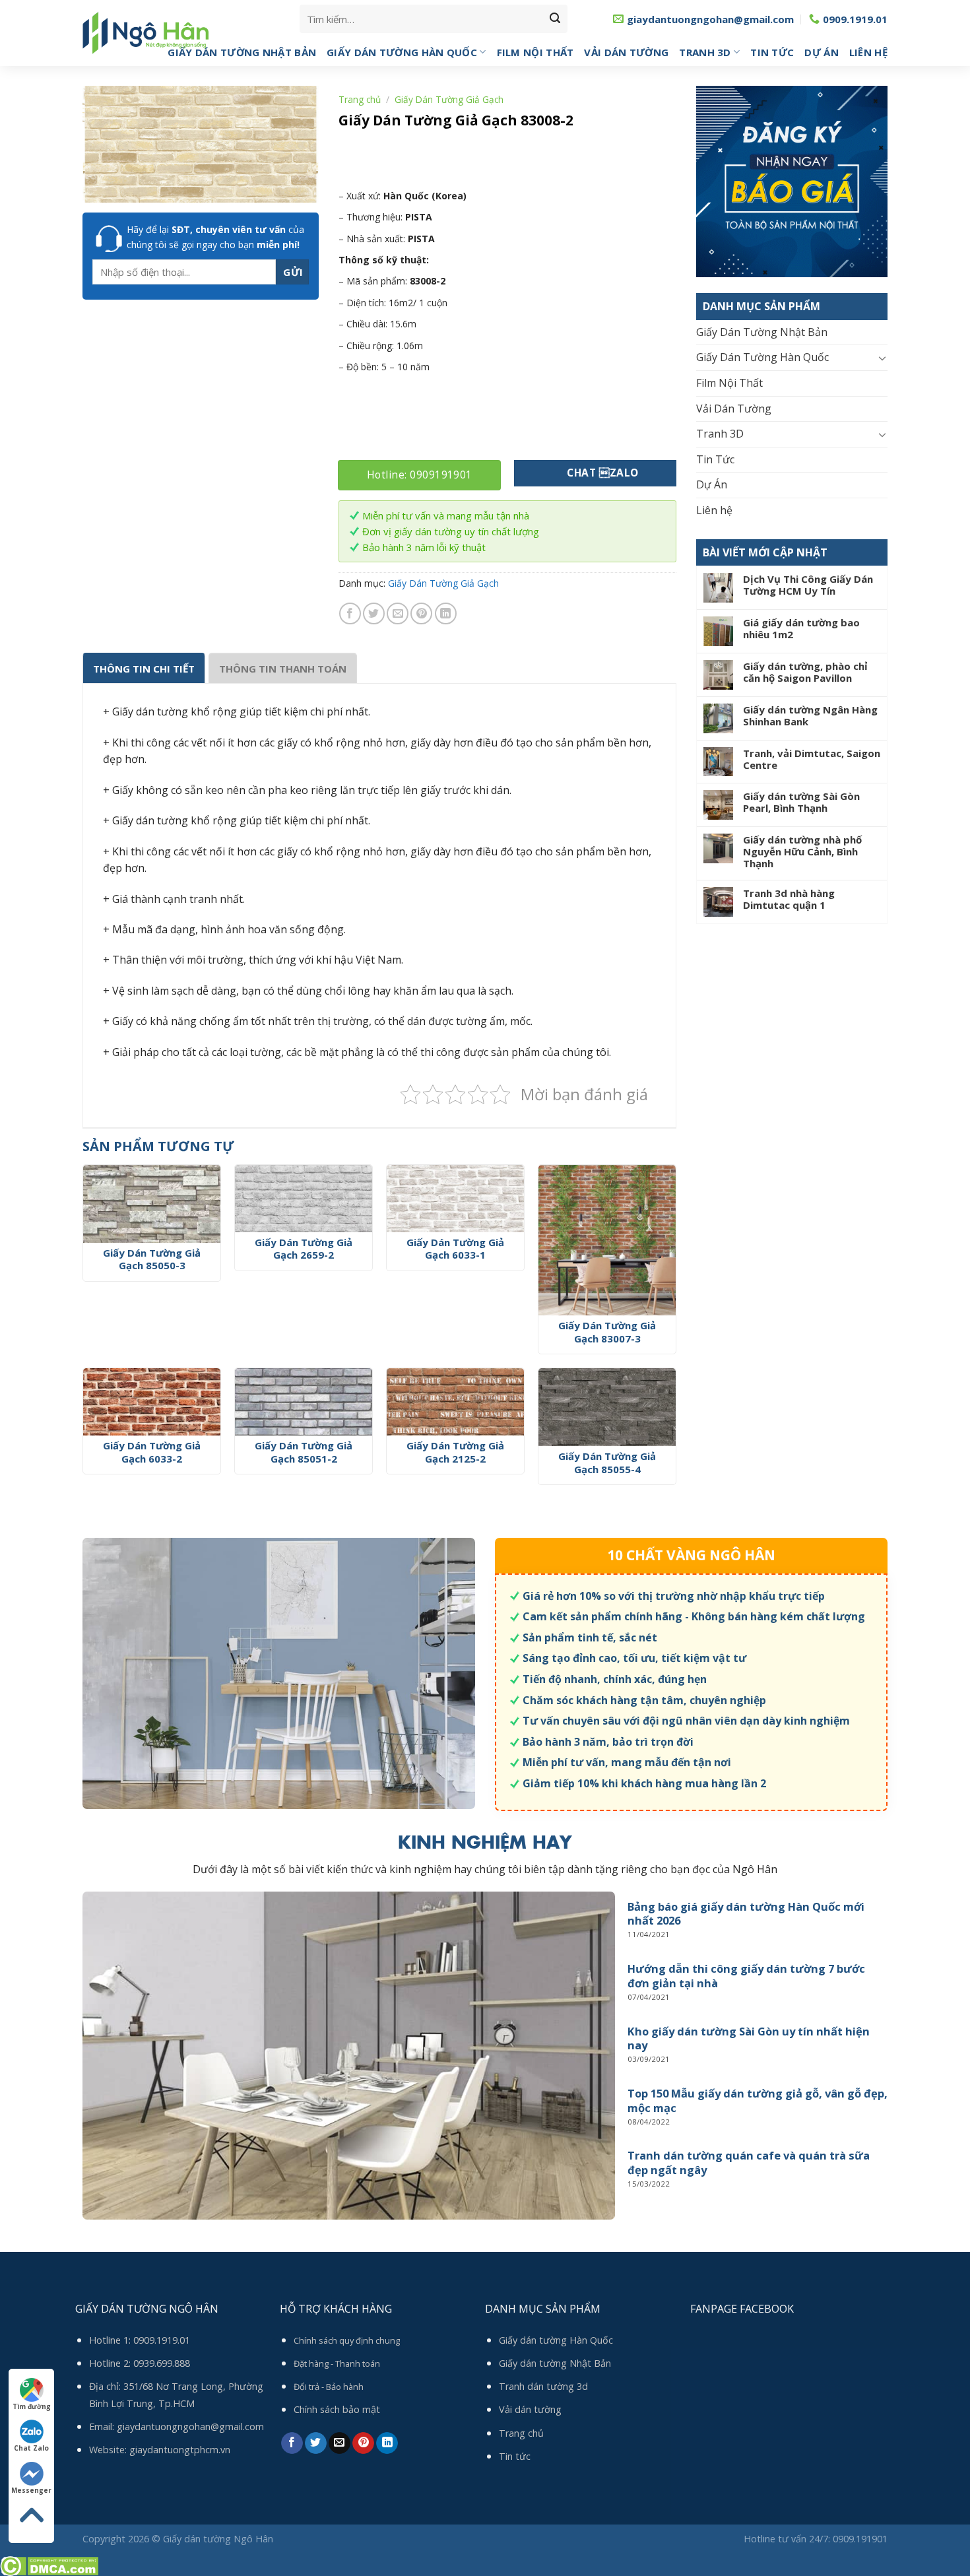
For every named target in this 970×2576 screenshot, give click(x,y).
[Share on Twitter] (374, 613)
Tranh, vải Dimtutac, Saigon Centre (812, 759)
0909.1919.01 (162, 2340)
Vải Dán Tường (626, 52)
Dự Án (822, 52)
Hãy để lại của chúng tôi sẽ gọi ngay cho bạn (215, 237)
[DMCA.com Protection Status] (49, 2565)
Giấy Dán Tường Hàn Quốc (402, 52)
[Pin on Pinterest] (421, 613)
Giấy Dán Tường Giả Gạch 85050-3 (152, 1260)
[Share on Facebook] (350, 613)
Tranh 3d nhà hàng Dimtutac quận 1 (789, 899)
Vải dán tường (530, 2409)
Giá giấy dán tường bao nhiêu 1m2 (801, 628)
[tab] (144, 668)
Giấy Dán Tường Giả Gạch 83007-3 (607, 1332)
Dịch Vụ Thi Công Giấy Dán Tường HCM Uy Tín (808, 585)
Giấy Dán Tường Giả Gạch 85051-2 (304, 1452)
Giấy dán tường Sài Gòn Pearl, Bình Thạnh (801, 802)
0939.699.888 (162, 2363)
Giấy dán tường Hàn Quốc (556, 2340)
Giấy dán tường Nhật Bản (555, 2363)
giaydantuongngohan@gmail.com (190, 2427)
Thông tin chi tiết (144, 669)
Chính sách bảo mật (337, 2409)
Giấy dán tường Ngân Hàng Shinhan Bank (810, 715)
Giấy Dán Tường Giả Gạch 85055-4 (607, 1463)
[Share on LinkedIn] (446, 613)
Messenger (31, 2490)
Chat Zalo (31, 2448)
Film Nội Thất (535, 52)
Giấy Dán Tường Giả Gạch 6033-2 (152, 1452)
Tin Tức (772, 52)
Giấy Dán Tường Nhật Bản (242, 52)
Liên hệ (868, 52)
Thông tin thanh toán (283, 669)
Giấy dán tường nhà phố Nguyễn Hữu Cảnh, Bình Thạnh (802, 851)
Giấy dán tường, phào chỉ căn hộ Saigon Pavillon (805, 672)
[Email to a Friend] (398, 613)
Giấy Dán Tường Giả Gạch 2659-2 (304, 1249)
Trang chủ (360, 99)
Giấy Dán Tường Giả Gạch (449, 99)
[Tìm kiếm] (555, 19)
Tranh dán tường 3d (543, 2386)
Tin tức (515, 2456)
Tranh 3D (705, 52)
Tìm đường (32, 2406)
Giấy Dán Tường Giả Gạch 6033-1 (455, 1249)
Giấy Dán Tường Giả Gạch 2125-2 (455, 1452)
